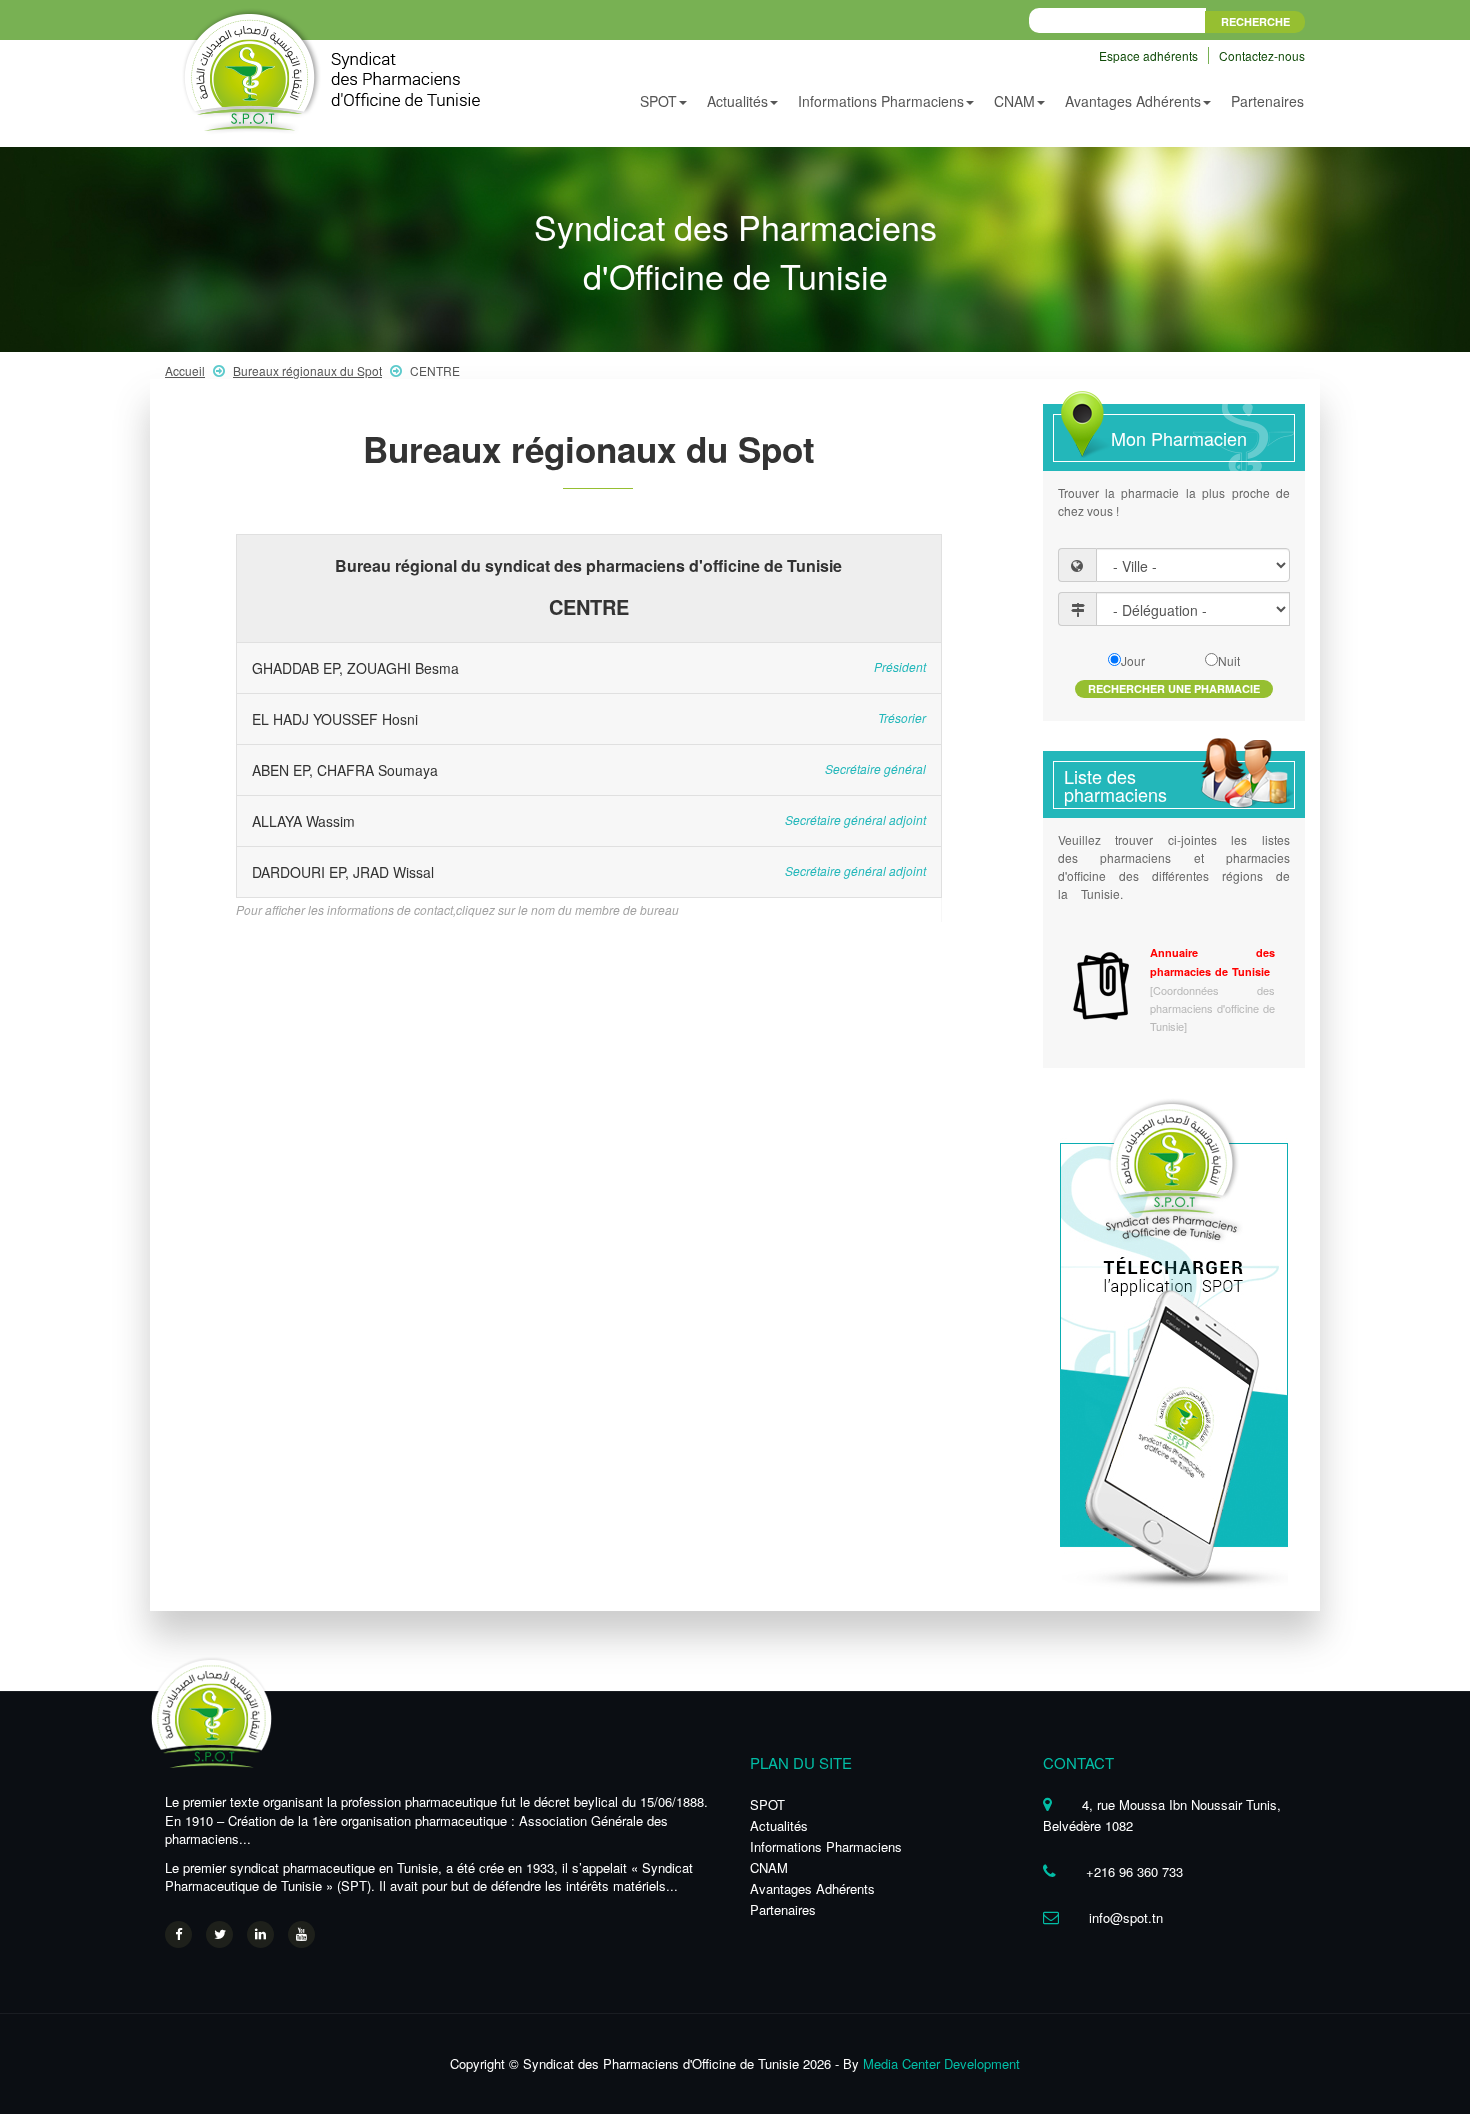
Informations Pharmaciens (826, 1846)
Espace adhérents (1150, 55)
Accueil (185, 370)
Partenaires (1267, 101)
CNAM (769, 1867)
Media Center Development (941, 2063)
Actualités (779, 1825)
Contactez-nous (1262, 55)
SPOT (767, 1804)
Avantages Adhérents (812, 1888)
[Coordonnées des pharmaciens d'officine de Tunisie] (1212, 1008)
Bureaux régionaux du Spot (307, 370)
